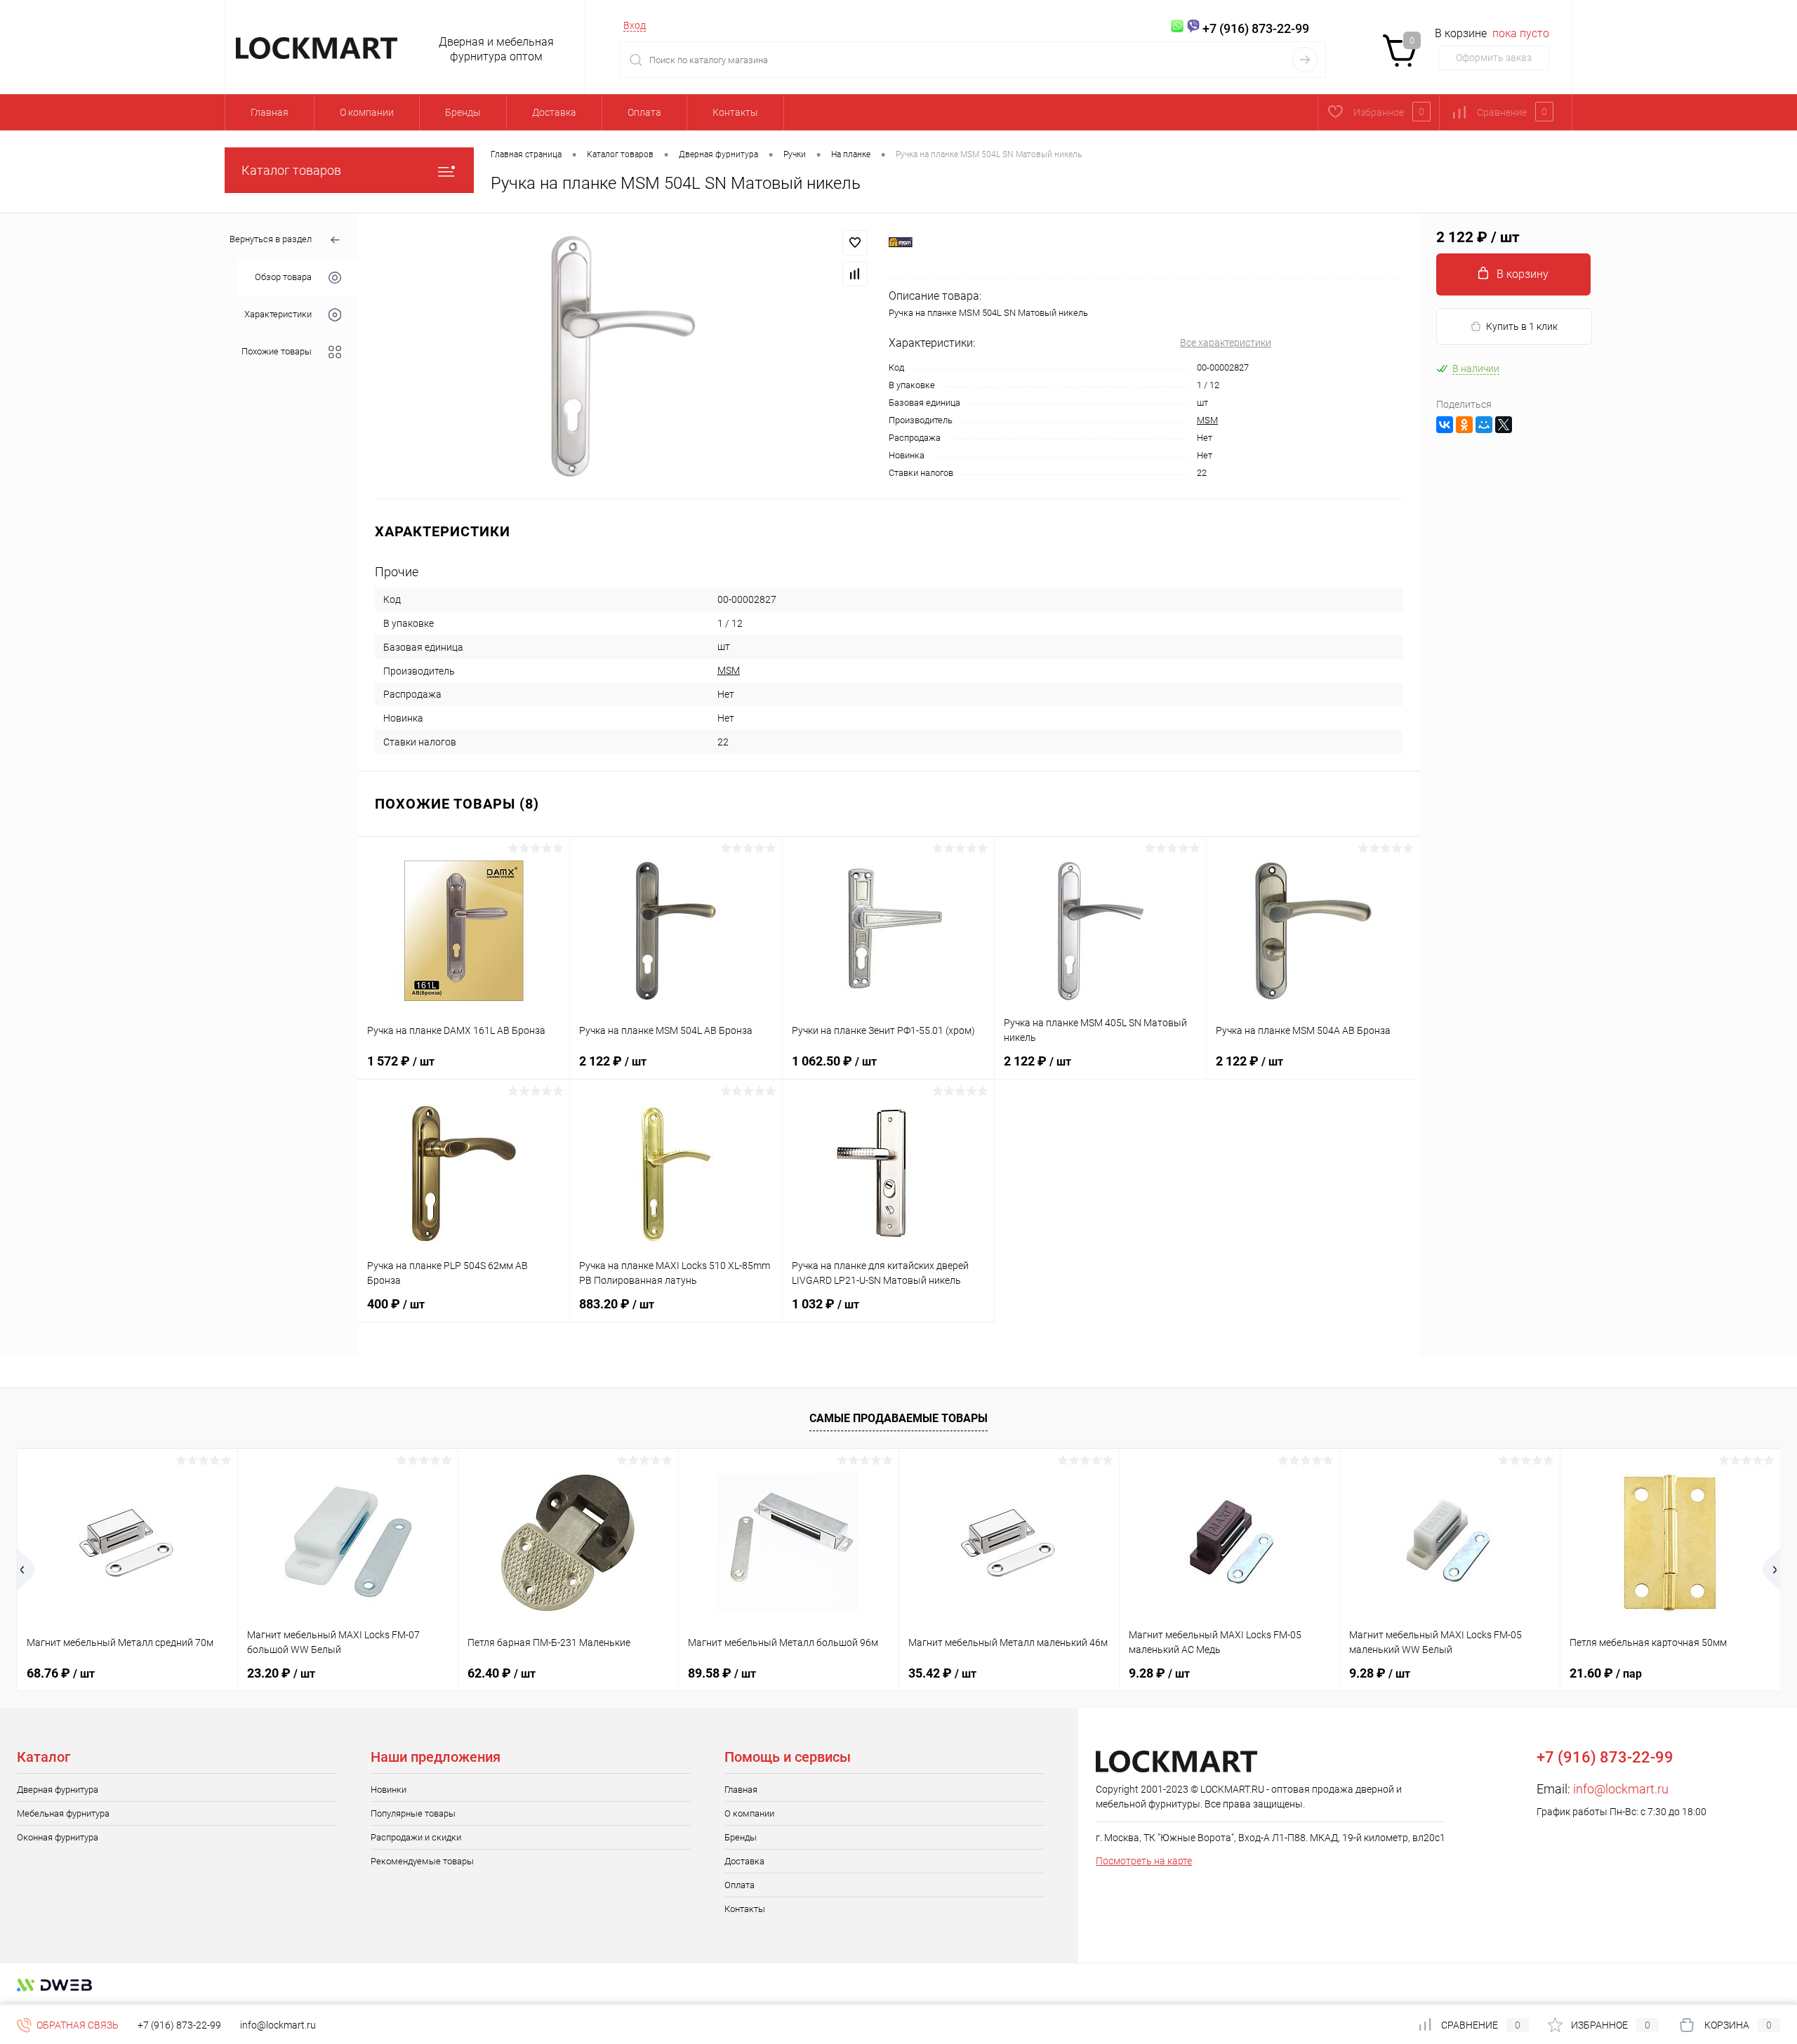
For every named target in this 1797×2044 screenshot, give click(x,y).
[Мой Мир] (1484, 425)
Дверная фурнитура (58, 1790)
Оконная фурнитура (58, 1837)
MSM (1207, 420)
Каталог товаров (291, 170)
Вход (635, 25)
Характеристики (278, 314)
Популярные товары (413, 1813)
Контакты (735, 112)
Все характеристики (1226, 343)
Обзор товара (283, 277)
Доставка (554, 112)
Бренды (463, 112)
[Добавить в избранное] (855, 243)
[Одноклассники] (1464, 425)
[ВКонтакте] (1445, 425)
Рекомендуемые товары (422, 1861)
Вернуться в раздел (271, 239)
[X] (1504, 425)
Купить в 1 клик (1522, 326)
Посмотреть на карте (1144, 1861)
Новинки (389, 1790)
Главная (270, 112)
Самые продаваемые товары (898, 1418)
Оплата (644, 112)
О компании (367, 112)
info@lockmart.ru (1621, 1789)
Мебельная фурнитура (63, 1813)
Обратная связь (77, 2025)
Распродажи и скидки (416, 1837)
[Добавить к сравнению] (855, 274)
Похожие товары (277, 351)
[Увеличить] (623, 356)
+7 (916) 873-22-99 (179, 2025)
